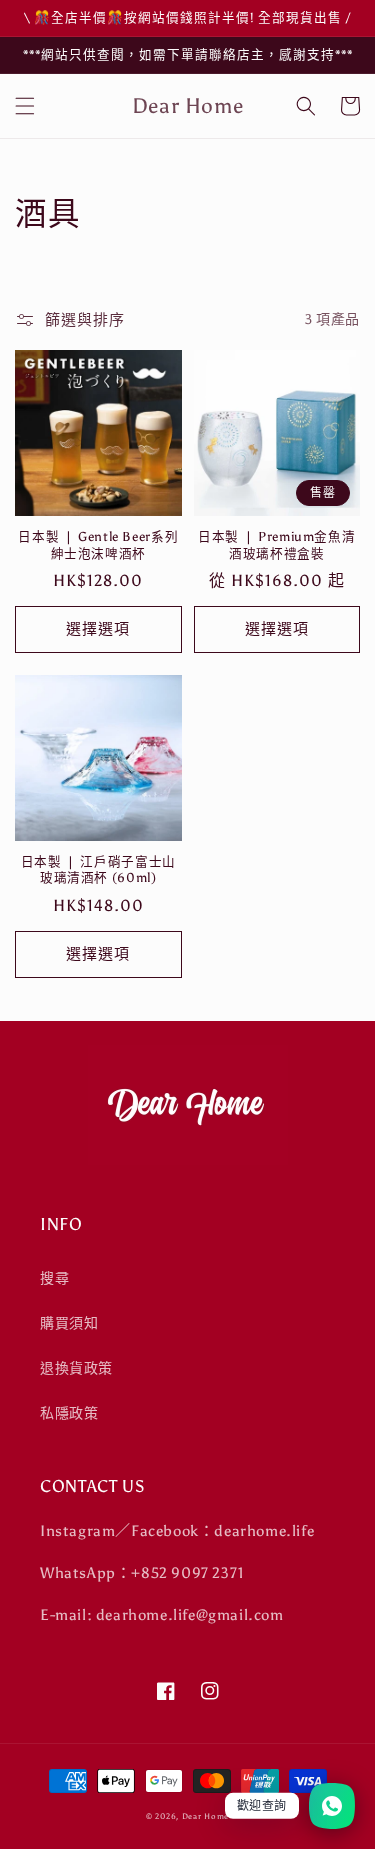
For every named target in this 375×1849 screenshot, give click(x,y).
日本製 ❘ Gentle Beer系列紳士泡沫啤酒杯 (98, 544)
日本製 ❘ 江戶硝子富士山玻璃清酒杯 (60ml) (98, 869)
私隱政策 (69, 1413)
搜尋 (54, 1278)
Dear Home (205, 1816)
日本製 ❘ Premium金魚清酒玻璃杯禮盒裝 (276, 544)
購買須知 (69, 1323)
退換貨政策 (76, 1368)
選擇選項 (98, 629)
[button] (25, 106)
